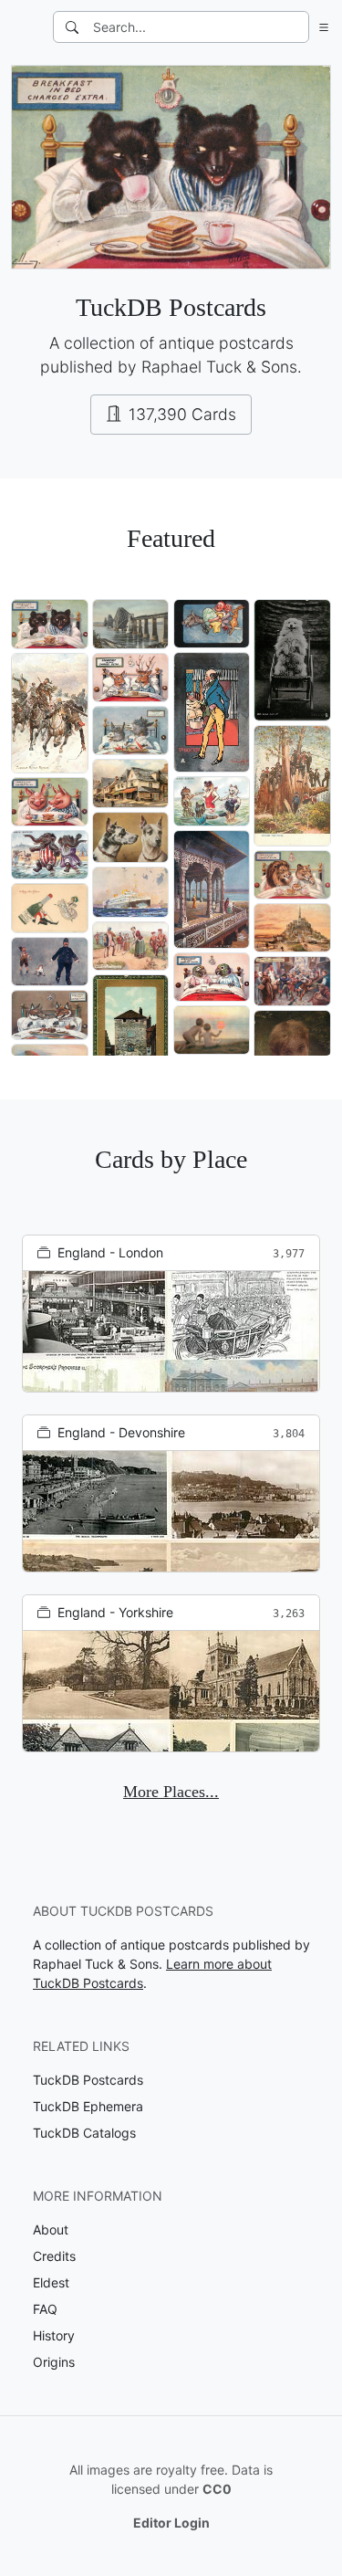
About (51, 2229)
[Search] (72, 27)
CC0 (217, 2489)
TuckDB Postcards (88, 2080)
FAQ (45, 2309)
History (54, 2335)
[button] (320, 27)
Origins (54, 2362)
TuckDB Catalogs (84, 2133)
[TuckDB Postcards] (25, 27)
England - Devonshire (121, 1432)
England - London (110, 1252)
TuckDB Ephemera (88, 2106)
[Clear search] (296, 27)
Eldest (51, 2282)
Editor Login (171, 2523)
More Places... (171, 1792)
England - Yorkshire (115, 1612)
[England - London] (171, 1331)
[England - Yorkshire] (171, 1691)
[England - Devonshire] (171, 1511)
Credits (54, 2256)
